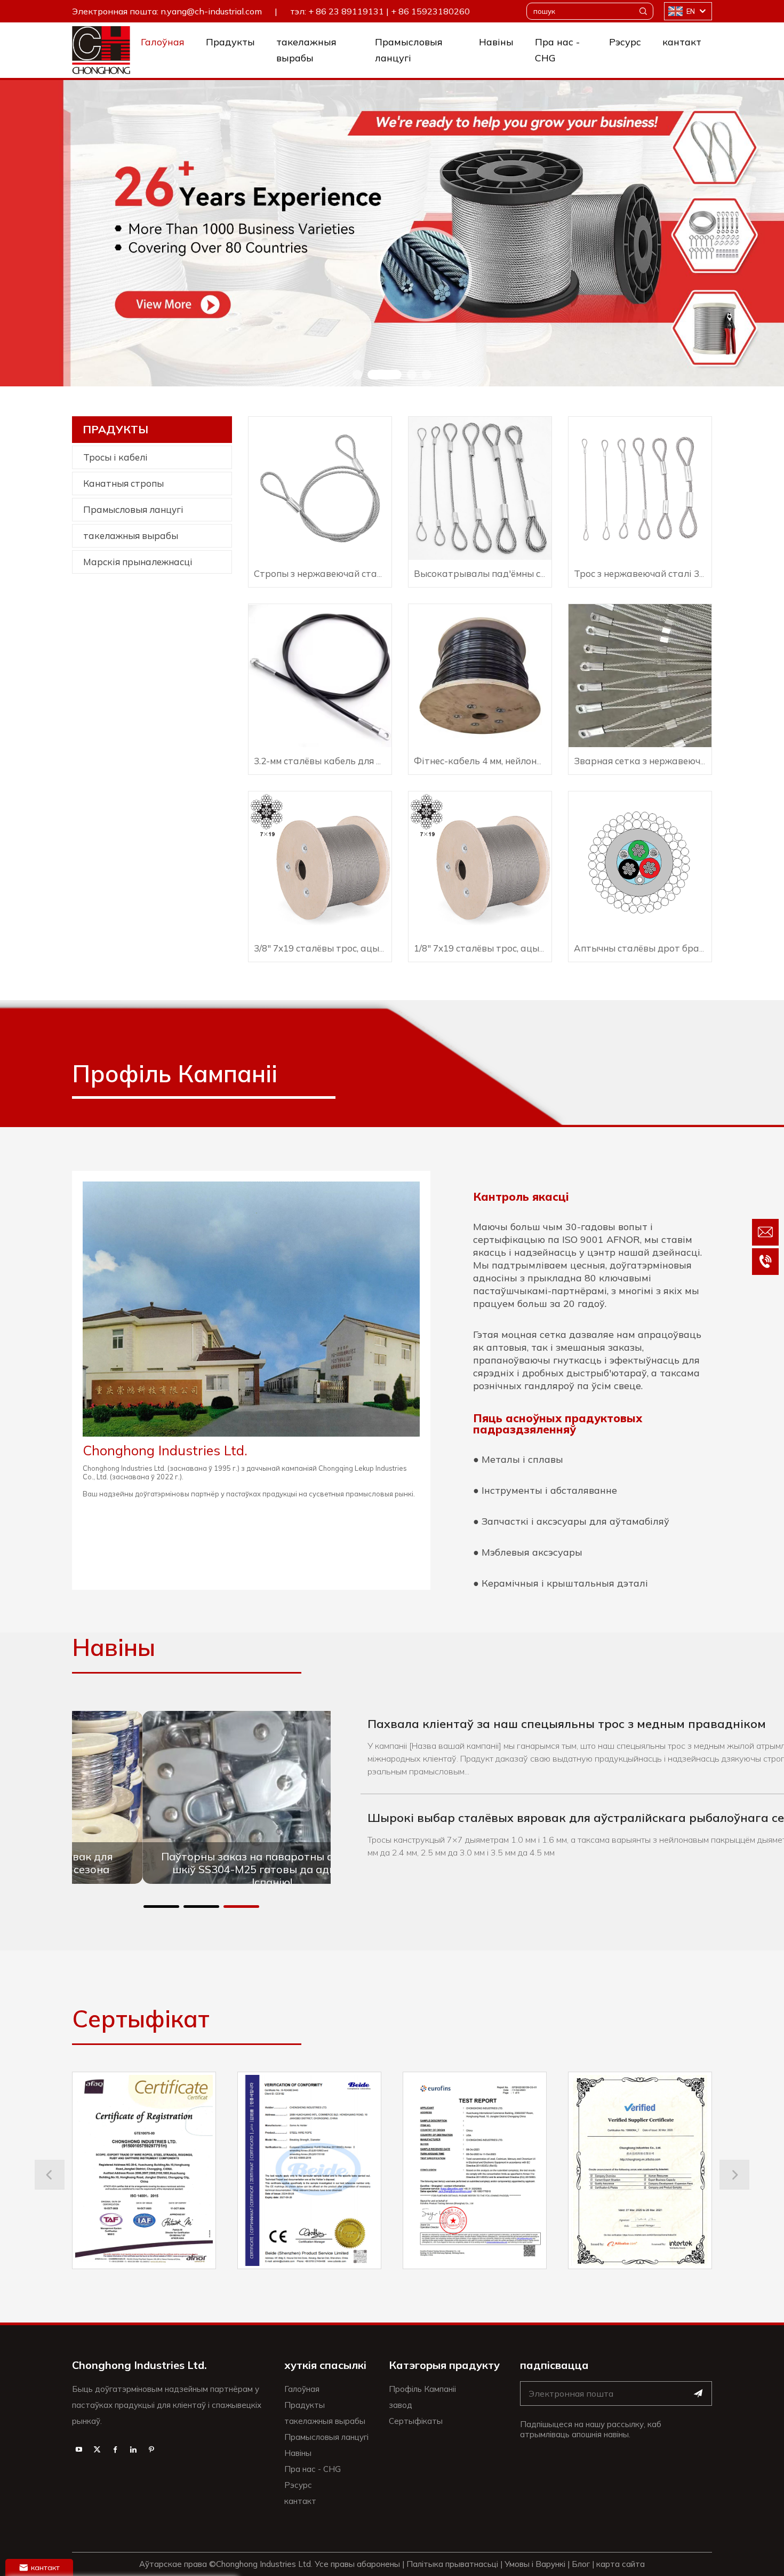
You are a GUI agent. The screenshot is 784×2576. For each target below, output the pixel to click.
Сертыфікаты (416, 2421)
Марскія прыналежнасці (138, 562)
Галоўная (163, 42)
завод (401, 2405)
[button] (357, 375)
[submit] (698, 2393)
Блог (581, 2564)
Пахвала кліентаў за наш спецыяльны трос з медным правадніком (567, 1724)
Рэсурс (625, 42)
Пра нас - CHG (557, 50)
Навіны (496, 42)
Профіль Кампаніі (422, 2389)
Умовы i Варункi (535, 2564)
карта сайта (621, 2564)
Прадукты (230, 42)
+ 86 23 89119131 (346, 11)
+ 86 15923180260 (430, 11)
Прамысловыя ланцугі (409, 50)
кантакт (682, 42)
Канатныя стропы (123, 483)
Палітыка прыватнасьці (452, 2564)
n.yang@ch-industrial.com (211, 11)
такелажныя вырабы (306, 50)
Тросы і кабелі (115, 457)
